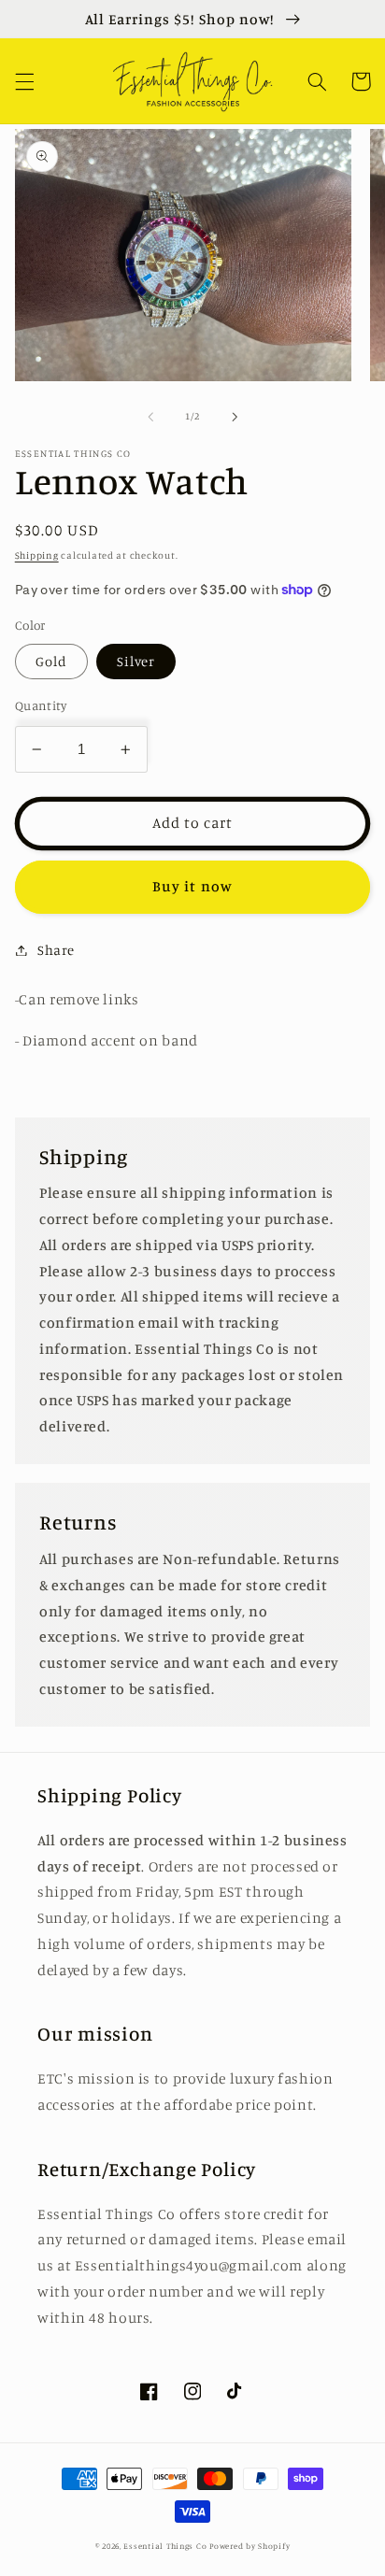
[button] (24, 81)
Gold (51, 661)
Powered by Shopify (250, 2546)
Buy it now (192, 886)
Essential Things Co (165, 2546)
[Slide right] (235, 417)
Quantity (41, 705)
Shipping (37, 555)
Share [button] (56, 950)
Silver (136, 661)
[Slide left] (150, 417)
